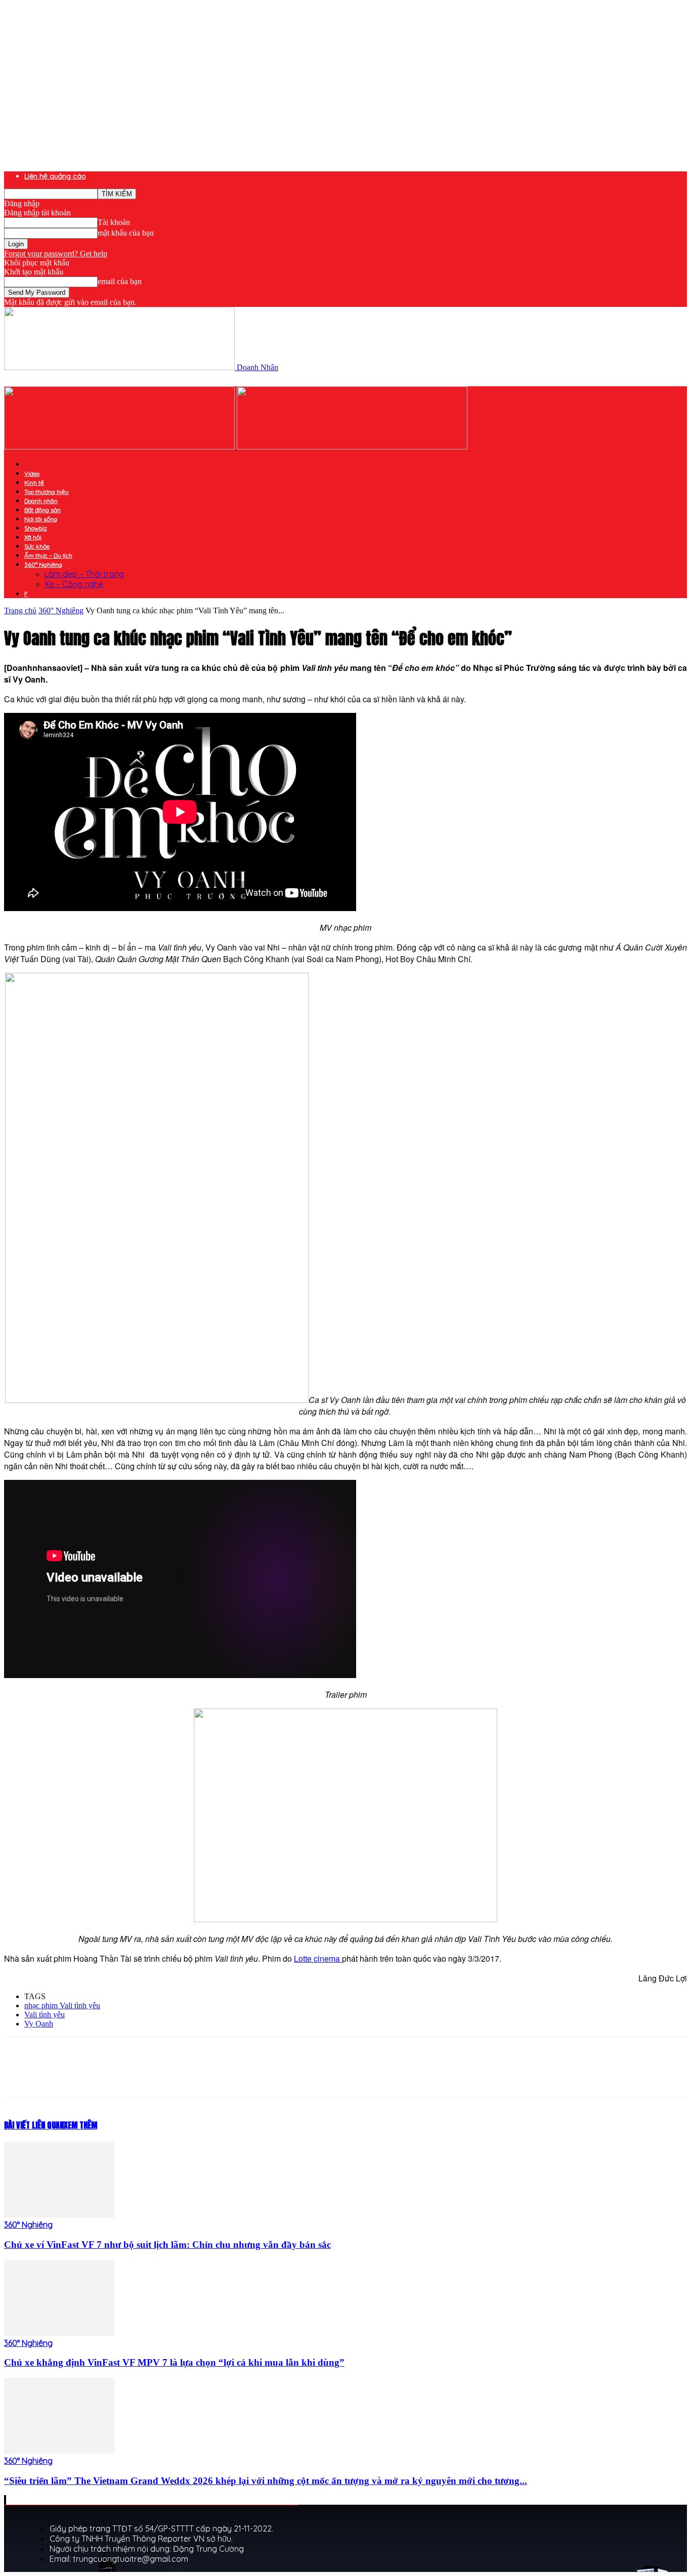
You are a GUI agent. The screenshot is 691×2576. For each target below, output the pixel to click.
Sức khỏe (37, 546)
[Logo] (120, 447)
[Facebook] (97, 2076)
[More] (243, 2076)
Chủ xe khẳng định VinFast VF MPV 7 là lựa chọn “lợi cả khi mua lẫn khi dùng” (174, 2362)
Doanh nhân (41, 501)
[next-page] (6, 2500)
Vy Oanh (39, 2024)
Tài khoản (114, 222)
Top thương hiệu (47, 492)
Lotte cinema (318, 1958)
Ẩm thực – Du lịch (48, 555)
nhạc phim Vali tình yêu (62, 2005)
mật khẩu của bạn (126, 233)
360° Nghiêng (43, 564)
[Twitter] (133, 2076)
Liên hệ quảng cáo (55, 176)
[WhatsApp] (206, 2076)
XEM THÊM (80, 2125)
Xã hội (33, 537)
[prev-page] (5, 2500)
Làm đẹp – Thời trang (84, 574)
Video (32, 473)
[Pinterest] (169, 2076)
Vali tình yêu (45, 2015)
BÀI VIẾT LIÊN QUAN (34, 2125)
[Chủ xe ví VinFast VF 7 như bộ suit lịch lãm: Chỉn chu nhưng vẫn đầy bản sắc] (59, 2215)
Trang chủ (20, 611)
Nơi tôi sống (41, 519)
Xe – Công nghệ (74, 584)
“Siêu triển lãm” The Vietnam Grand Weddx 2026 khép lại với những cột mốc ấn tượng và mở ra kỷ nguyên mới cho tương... (266, 2481)
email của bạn (120, 281)
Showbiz (36, 528)
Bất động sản (42, 510)
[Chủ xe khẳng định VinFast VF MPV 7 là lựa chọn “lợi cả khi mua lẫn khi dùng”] (59, 2333)
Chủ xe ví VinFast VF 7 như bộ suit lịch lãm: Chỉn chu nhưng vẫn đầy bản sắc (167, 2245)
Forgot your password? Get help (56, 254)
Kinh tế (34, 483)
